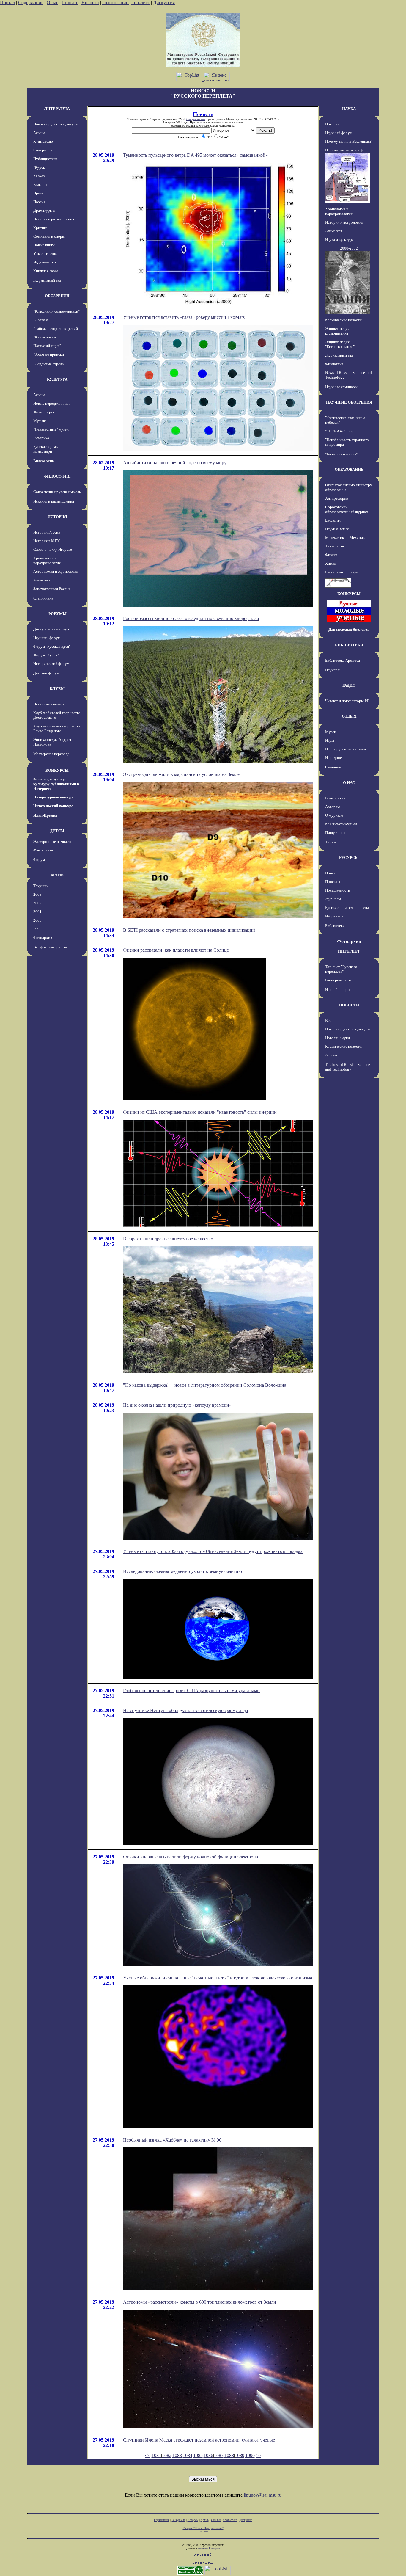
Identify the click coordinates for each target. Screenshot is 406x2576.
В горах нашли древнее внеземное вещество (168, 1239)
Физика (331, 555)
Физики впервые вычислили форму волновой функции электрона (191, 1857)
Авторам (332, 807)
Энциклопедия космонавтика (337, 331)
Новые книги (44, 245)
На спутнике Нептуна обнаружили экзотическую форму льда (185, 1710)
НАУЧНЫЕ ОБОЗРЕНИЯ (349, 402)
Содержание (31, 3)
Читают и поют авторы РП (347, 701)
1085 (198, 2455)
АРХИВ (57, 875)
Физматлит (334, 364)
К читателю (43, 141)
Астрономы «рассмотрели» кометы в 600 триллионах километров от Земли (200, 2302)
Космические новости (343, 320)
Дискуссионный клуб (51, 629)
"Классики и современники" (56, 311)
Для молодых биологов (349, 629)
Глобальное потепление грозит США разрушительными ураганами (191, 1691)
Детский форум (46, 673)
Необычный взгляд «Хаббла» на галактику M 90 (172, 2140)
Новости (90, 3)
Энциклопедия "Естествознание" (340, 344)
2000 (37, 920)
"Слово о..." (43, 320)
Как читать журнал (341, 824)
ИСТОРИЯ (57, 517)
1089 (240, 2455)
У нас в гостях (45, 254)
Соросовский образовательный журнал (346, 509)
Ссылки (216, 2520)
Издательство (45, 262)
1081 (156, 2455)
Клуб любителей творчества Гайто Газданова (57, 728)
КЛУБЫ (57, 689)
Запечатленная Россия (52, 589)
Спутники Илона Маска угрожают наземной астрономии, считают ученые (199, 2440)
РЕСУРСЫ (349, 858)
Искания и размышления (54, 219)
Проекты (333, 882)
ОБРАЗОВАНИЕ (349, 469)
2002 (37, 903)
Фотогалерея (44, 412)
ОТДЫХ (349, 716)
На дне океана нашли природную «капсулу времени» (177, 1405)
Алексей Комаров (209, 2548)
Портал (7, 3)
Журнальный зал (47, 280)
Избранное (334, 916)
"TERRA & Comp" (340, 431)
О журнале (334, 815)
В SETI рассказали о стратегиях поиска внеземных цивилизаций (189, 930)
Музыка (40, 421)
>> (259, 2455)
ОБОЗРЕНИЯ (57, 296)
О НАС (349, 783)
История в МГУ (47, 541)
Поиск (330, 873)
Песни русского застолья (346, 749)
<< (148, 2455)
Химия (331, 563)
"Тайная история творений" (56, 328)
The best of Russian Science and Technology (348, 1067)
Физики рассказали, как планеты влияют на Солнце (176, 950)
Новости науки (337, 1038)
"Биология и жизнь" (341, 454)
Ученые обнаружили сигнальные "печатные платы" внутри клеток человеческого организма (218, 1978)
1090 (250, 2455)
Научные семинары (341, 387)
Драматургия (44, 210)
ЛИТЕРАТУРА (57, 109)
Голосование (116, 3)
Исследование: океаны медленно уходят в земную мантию (182, 1571)
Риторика (41, 438)
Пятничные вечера (49, 704)
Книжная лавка (46, 271)
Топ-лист (141, 3)
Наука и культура (339, 240)
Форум (39, 860)
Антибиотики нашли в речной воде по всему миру (175, 463)
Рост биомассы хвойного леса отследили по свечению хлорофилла (191, 618)
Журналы (333, 899)
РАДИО (349, 685)
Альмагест (42, 580)
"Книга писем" (45, 337)
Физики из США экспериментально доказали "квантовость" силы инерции (200, 1112)
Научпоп (332, 670)
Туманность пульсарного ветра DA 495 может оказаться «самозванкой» (195, 155)
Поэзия (39, 202)
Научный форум (47, 638)
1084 (188, 2455)
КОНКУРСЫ (57, 770)
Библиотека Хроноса (343, 660)
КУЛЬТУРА (57, 379)
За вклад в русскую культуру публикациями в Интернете (56, 784)
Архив (205, 2520)
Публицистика (45, 159)
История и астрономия (344, 222)
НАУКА (349, 109)
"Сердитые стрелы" (50, 364)
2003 (37, 894)
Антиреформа (337, 498)
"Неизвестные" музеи (51, 429)
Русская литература (342, 572)
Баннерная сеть (338, 980)
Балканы (40, 185)
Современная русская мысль (57, 492)
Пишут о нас (336, 833)
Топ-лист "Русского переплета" (341, 969)
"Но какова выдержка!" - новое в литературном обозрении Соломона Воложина (205, 1385)
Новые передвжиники (51, 403)
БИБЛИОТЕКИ (349, 645)
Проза (38, 193)
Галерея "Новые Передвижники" (203, 2528)
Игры (330, 740)
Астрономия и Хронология (56, 571)
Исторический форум (51, 664)
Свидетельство (196, 119)
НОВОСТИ (349, 1005)
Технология (335, 546)
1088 (229, 2455)
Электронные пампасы (52, 841)
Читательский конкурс (53, 806)
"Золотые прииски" (49, 354)
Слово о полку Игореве (53, 549)
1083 (177, 2455)
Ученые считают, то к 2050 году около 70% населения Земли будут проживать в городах (213, 1551)
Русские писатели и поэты (347, 907)
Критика (40, 228)
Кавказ (39, 176)
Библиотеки (335, 926)
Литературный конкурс (54, 797)
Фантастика (43, 850)
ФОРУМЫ (57, 614)
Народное (333, 758)
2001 (37, 912)
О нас (52, 3)
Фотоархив (43, 938)
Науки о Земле (337, 529)
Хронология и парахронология (47, 560)
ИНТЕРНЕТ (349, 951)
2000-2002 (349, 248)
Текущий (41, 886)
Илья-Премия (45, 815)
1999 (37, 929)
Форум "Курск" (46, 655)
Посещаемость (337, 890)
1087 (219, 2455)
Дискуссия (164, 3)
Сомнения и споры (49, 236)
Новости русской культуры (56, 124)
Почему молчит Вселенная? (348, 141)
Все (328, 1020)
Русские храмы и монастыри (47, 449)
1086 (208, 2455)
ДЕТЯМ (57, 831)
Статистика (230, 2520)
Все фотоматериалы (50, 947)
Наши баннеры (338, 990)
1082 (167, 2455)
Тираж (331, 842)
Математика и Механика (346, 538)
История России (47, 532)
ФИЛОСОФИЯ (57, 476)
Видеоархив (44, 461)
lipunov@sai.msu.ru (263, 2495)
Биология (333, 520)
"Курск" (40, 167)
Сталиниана (43, 598)
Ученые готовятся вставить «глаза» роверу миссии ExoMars (184, 317)
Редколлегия (335, 798)
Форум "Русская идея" (52, 646)
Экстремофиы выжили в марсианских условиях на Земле (181, 774)
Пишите (70, 3)
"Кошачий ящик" (47, 346)
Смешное (333, 767)
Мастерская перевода (51, 754)
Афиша (39, 133)
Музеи (331, 732)
